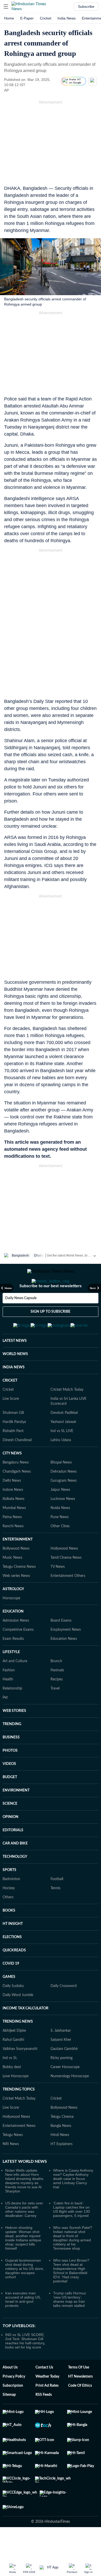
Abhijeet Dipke (14, 2056)
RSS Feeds (44, 2420)
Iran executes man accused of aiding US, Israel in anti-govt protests (23, 2325)
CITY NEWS (12, 1479)
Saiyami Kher (61, 2065)
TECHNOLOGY (15, 1882)
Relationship (12, 1714)
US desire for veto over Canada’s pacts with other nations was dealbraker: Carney (24, 2235)
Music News (12, 1583)
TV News (58, 1592)
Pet (5, 1723)
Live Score (11, 1424)
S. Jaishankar (61, 2056)
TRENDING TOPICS (19, 2115)
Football (57, 1905)
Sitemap (9, 2420)
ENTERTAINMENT (18, 1565)
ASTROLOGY (13, 1615)
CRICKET (10, 1406)
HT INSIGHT (13, 1949)
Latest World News (25, 2187)
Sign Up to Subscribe (51, 1332)
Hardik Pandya (14, 1447)
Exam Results (13, 1664)
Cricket (46, 18)
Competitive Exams (18, 1655)
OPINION (10, 1842)
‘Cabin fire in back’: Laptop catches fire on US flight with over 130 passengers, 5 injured (71, 2235)
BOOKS (9, 1936)
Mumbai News (14, 1533)
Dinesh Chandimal (17, 1466)
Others (8, 1923)
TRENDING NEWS (18, 2047)
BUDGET (10, 1803)
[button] (6, 7)
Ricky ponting (62, 2083)
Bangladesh (20, 1255)
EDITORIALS (13, 1856)
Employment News (66, 1655)
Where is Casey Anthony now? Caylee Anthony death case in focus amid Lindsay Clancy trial (73, 2204)
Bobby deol (12, 2093)
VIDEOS (9, 1789)
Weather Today (47, 2402)
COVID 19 (11, 1989)
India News (67, 18)
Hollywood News (64, 1574)
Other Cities (60, 1552)
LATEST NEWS (15, 1366)
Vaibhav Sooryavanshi (20, 2074)
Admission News (16, 1646)
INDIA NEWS (14, 1393)
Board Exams (61, 1646)
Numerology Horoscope (70, 2102)
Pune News (60, 1543)
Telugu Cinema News (19, 1592)
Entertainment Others (68, 1601)
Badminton (11, 1905)
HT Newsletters (80, 2402)
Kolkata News (13, 1524)
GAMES (9, 2002)
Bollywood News (16, 1574)
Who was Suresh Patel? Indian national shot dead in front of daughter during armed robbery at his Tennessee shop (73, 2263)
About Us (10, 2393)
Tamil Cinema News (66, 1583)
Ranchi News (13, 1552)
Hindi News (60, 2160)
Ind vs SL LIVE (62, 1457)
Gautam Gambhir (64, 2074)
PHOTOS (10, 1776)
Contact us (44, 2393)
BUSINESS (11, 1763)
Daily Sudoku (13, 2011)
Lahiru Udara (61, 1466)
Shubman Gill (13, 1438)
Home (9, 18)
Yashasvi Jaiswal (63, 1447)
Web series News (16, 1601)
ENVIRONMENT (16, 1816)
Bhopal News (61, 1488)
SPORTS (9, 1895)
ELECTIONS (12, 1963)
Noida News (60, 1533)
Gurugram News (64, 1506)
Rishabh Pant (13, 1457)
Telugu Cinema (62, 2142)
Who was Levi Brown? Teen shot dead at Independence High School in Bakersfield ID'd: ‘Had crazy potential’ (71, 2296)
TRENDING (12, 1750)
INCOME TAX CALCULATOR (26, 2034)
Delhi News (12, 1506)
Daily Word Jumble (18, 2021)
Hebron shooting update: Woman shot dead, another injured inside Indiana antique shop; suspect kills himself (23, 2263)
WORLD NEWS (15, 1380)
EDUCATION (13, 1637)
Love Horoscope (16, 2102)
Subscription (13, 2411)
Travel (55, 1714)
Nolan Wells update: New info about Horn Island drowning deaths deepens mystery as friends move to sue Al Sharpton (24, 2206)
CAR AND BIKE (15, 1869)
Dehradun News (64, 1497)
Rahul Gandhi (13, 2065)
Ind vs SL (10, 2083)
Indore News (13, 1515)
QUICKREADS (14, 1976)
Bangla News (61, 2151)
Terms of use (79, 2393)
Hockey (9, 1914)
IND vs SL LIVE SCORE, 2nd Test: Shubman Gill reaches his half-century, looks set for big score (25, 2366)
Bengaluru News (16, 1488)
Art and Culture (15, 1687)
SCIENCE (10, 1829)
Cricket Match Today (67, 1415)
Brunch (56, 1687)
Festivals (57, 1696)
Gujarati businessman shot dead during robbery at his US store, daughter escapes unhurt (25, 2294)
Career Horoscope (65, 2093)
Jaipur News (60, 1515)
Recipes (57, 1705)
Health (8, 1705)
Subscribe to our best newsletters (51, 1307)
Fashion (9, 1696)
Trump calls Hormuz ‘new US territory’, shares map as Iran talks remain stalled (70, 2325)
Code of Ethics (80, 2411)
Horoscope (11, 1624)
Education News (64, 1664)
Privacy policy (14, 2402)
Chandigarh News (17, 1497)
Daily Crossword (64, 2011)
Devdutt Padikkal (64, 1438)
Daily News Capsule (21, 1319)
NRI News (11, 2170)
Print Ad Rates (47, 2411)
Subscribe (86, 7)
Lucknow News (63, 1524)
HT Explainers (62, 2170)
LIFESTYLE (11, 1678)
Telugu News (13, 2160)
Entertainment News (19, 2151)
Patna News (12, 1543)
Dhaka (39, 1255)
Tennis (55, 1914)
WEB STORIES (14, 1736)
